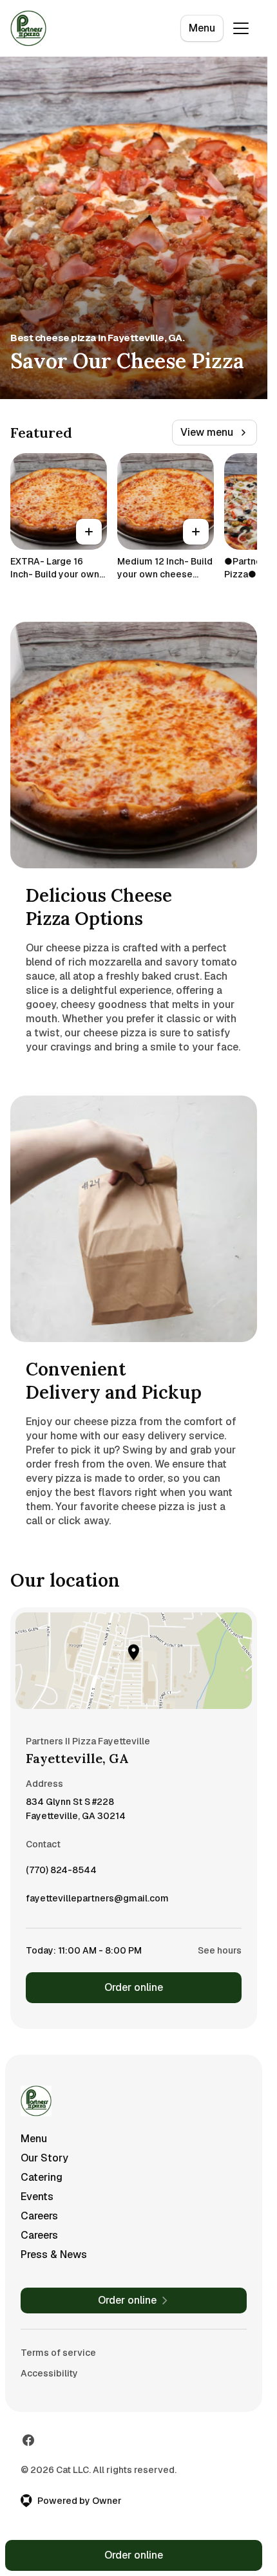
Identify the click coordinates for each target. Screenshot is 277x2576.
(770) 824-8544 (61, 1873)
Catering (42, 2177)
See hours (220, 1950)
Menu (202, 28)
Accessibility (49, 2373)
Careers (39, 2216)
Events (37, 2197)
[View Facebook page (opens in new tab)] (28, 2440)
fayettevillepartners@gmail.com (97, 1901)
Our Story (44, 2158)
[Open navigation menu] (241, 28)
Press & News (54, 2254)
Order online (134, 1987)
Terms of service (58, 2353)
